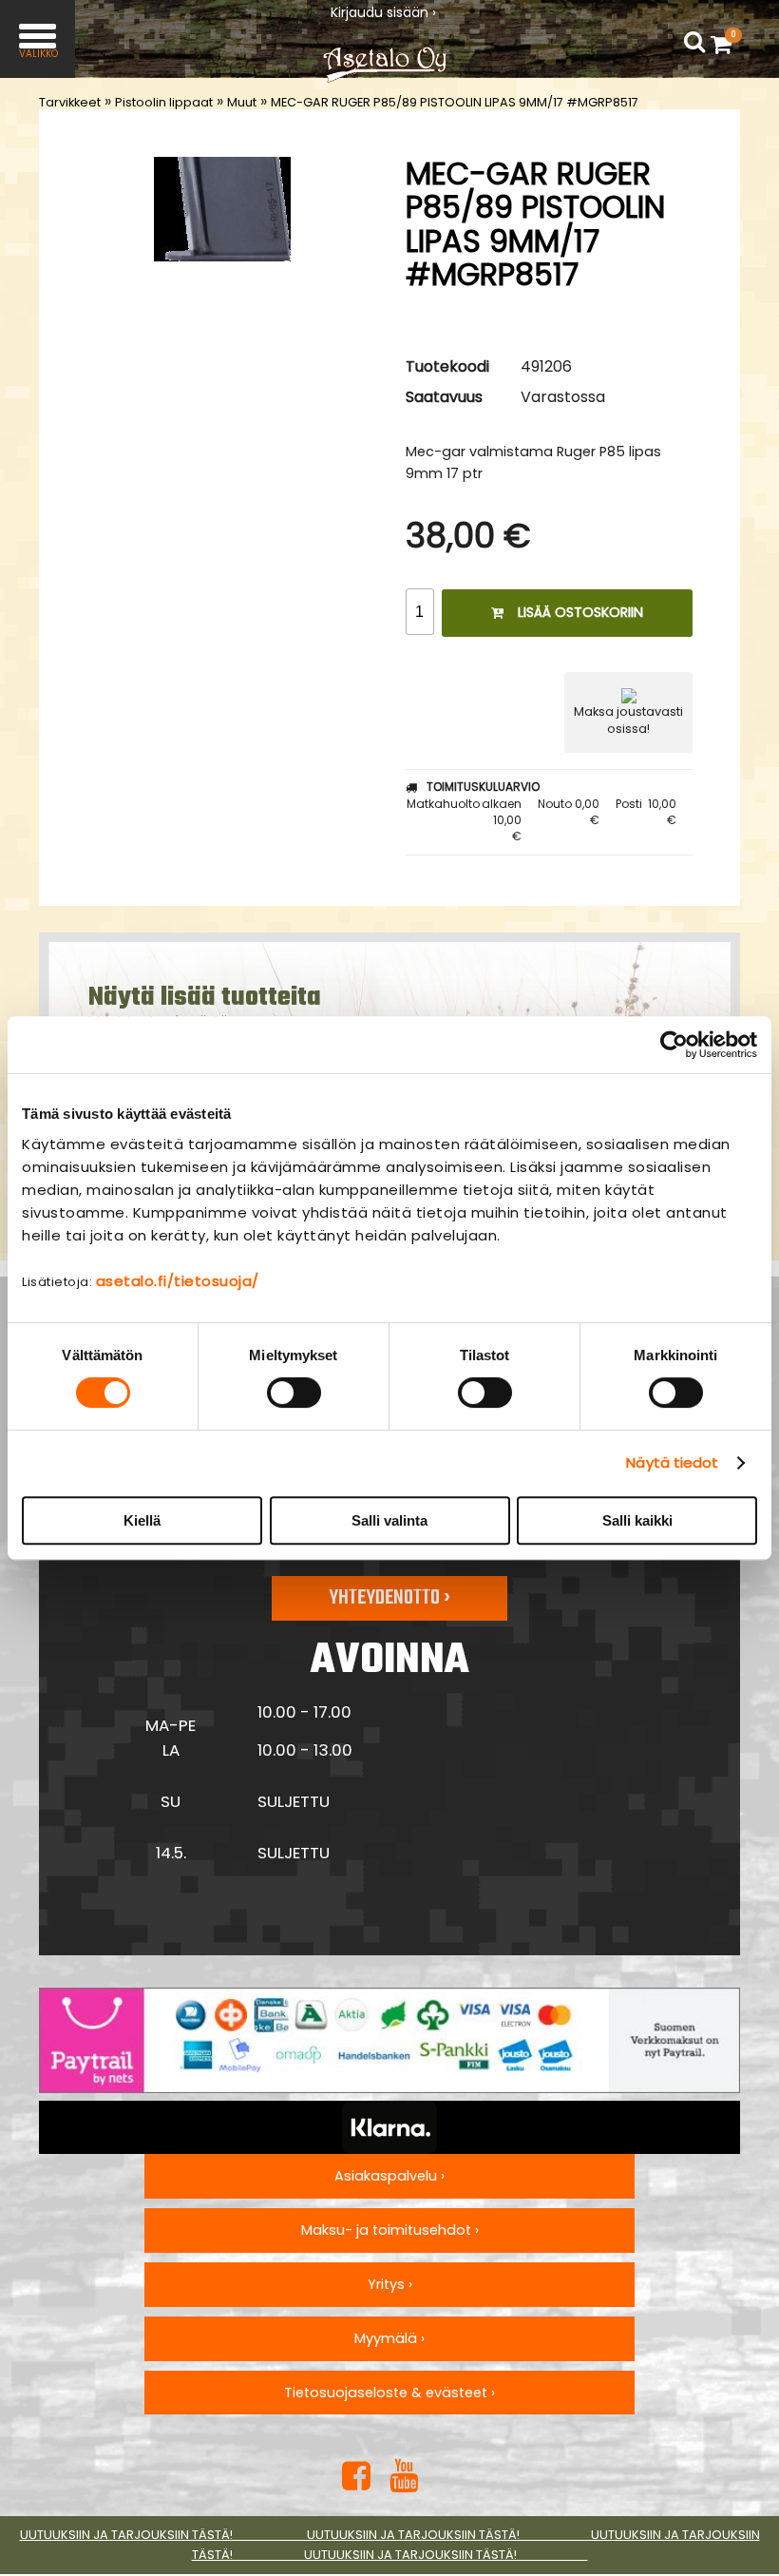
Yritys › (390, 2284)
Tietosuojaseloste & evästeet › (389, 2393)
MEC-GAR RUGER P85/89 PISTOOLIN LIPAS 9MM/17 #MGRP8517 (455, 102)
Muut (242, 102)
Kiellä (142, 1520)
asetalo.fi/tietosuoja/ (178, 1281)
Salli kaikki (637, 1520)
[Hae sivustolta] (694, 42)
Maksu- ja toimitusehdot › (390, 2230)
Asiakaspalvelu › (389, 2176)
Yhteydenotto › (389, 1598)
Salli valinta (389, 1520)
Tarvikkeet (70, 102)
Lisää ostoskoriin (580, 612)
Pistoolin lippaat (164, 102)
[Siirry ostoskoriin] (726, 44)
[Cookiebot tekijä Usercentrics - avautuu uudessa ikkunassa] (674, 1045)
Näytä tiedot (672, 1462)
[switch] (294, 1393)
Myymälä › (389, 2338)
